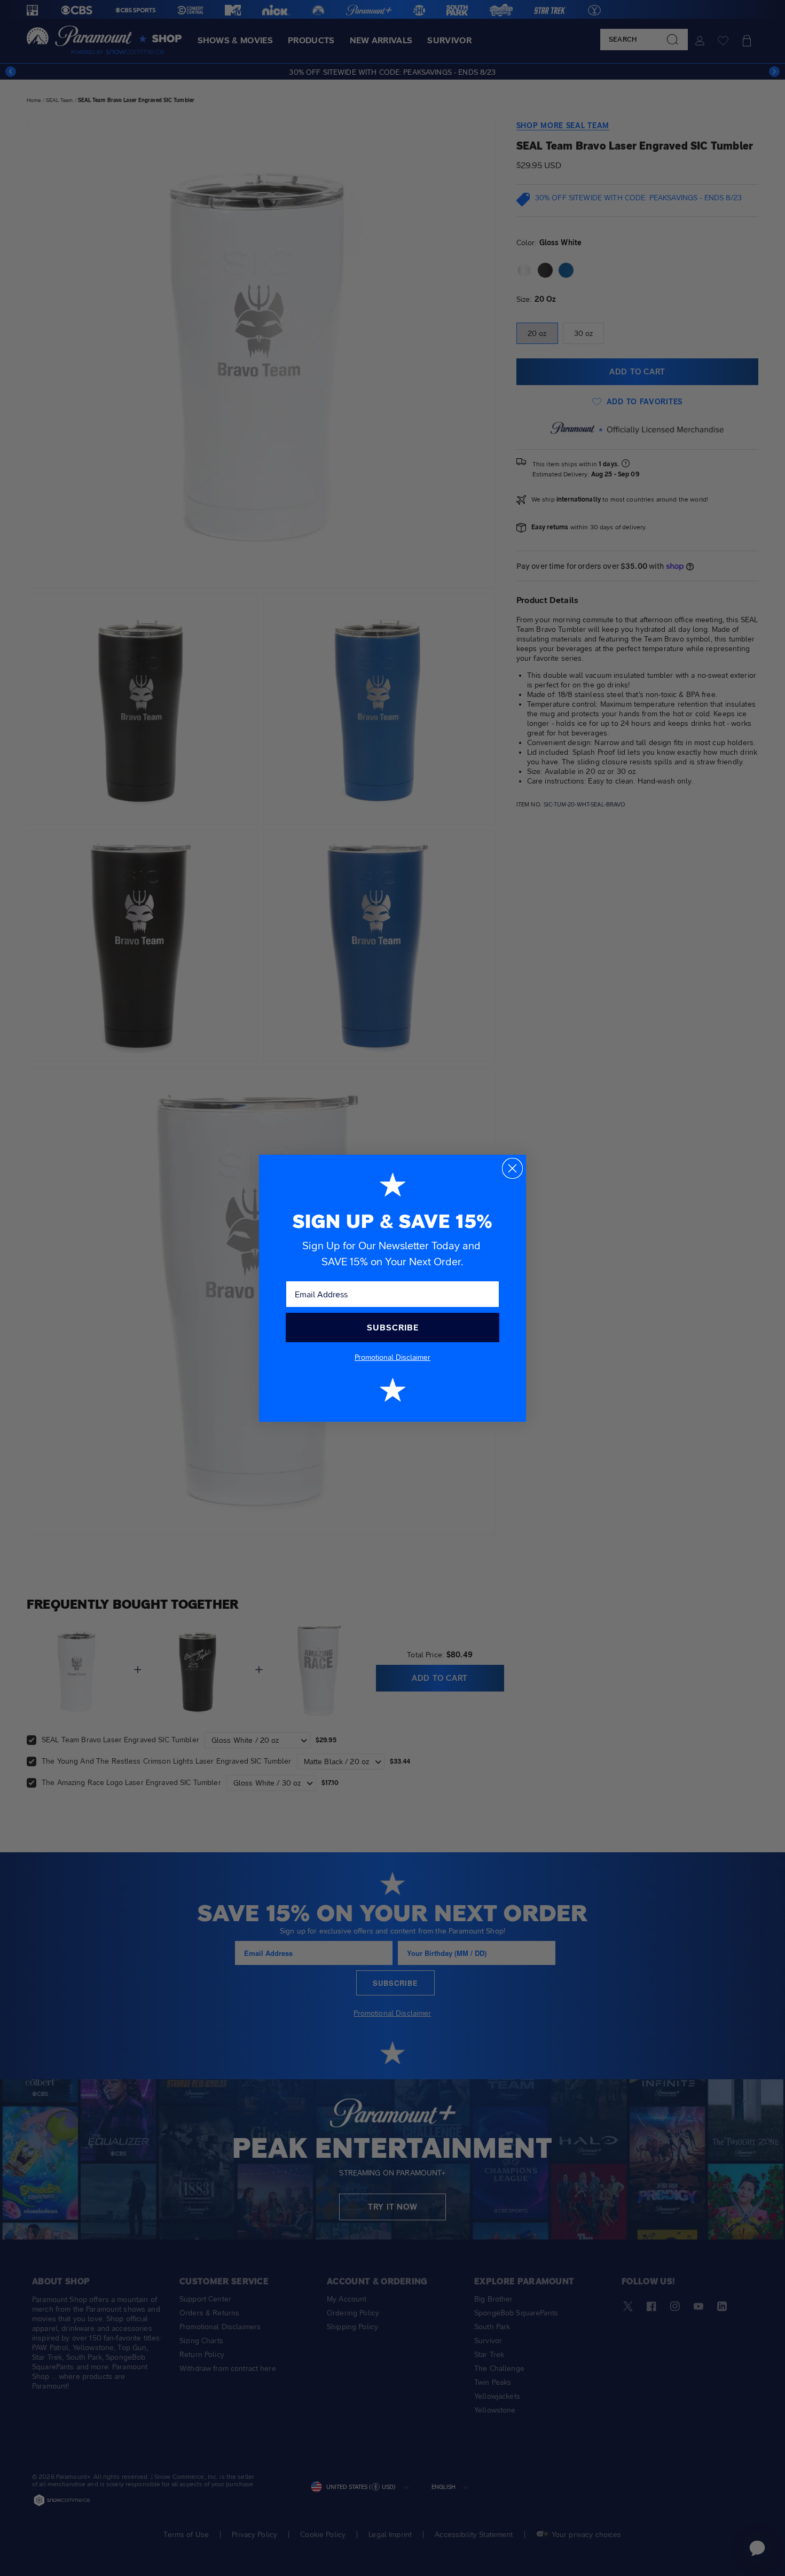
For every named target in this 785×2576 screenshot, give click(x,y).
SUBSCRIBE (393, 1328)
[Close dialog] (512, 1168)
